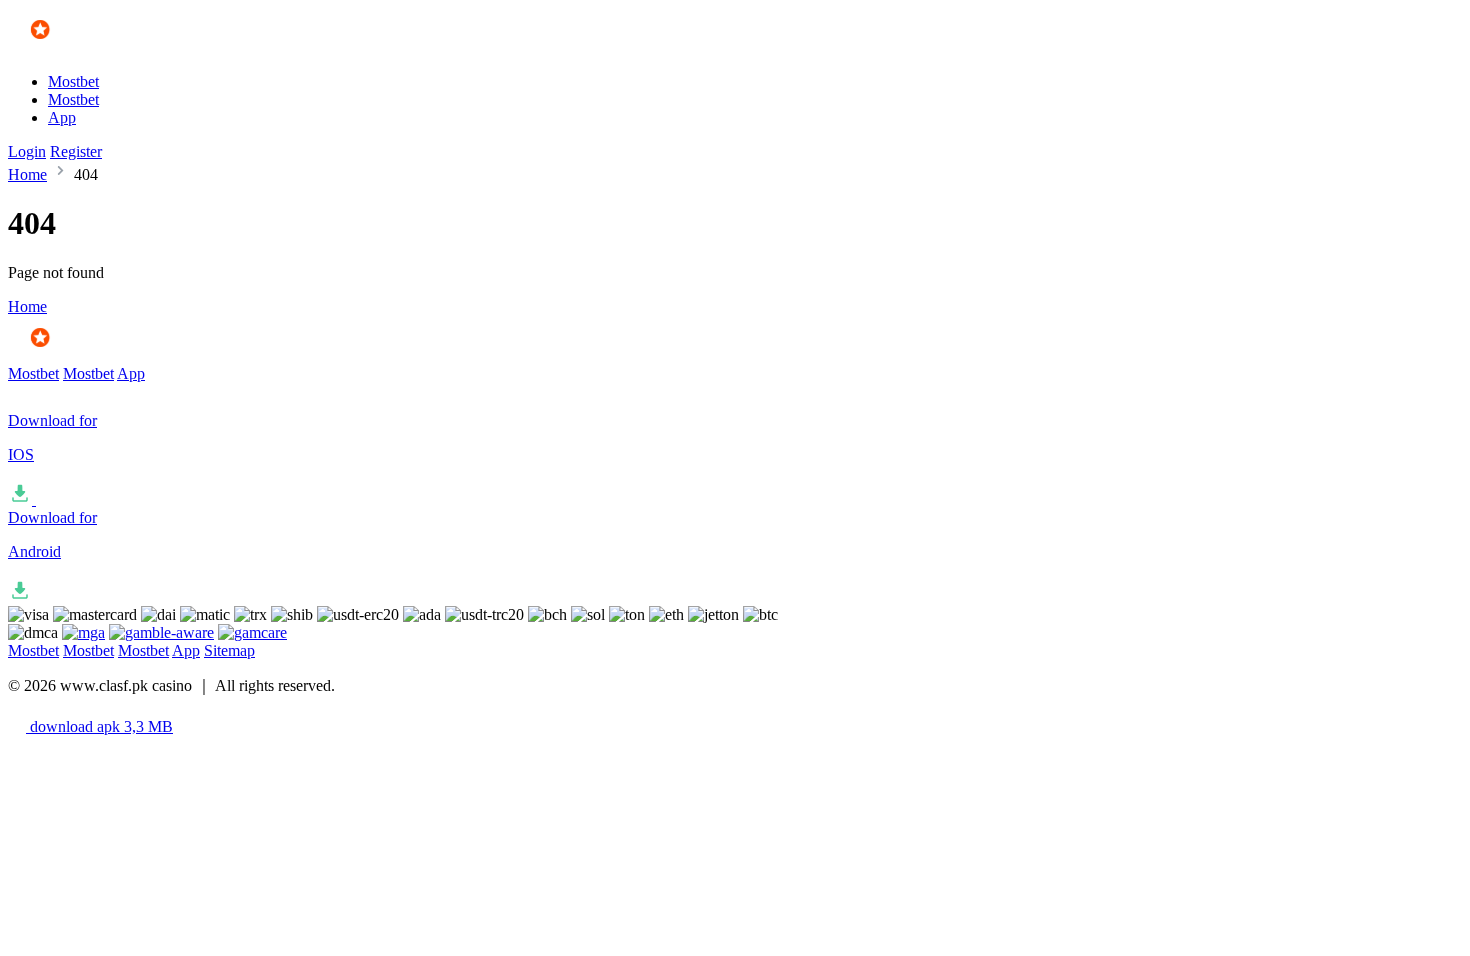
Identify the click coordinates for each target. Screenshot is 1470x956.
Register (76, 151)
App (62, 117)
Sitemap (229, 650)
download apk (99, 726)
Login (27, 151)
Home (27, 174)
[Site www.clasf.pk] (66, 47)
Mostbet (73, 81)
